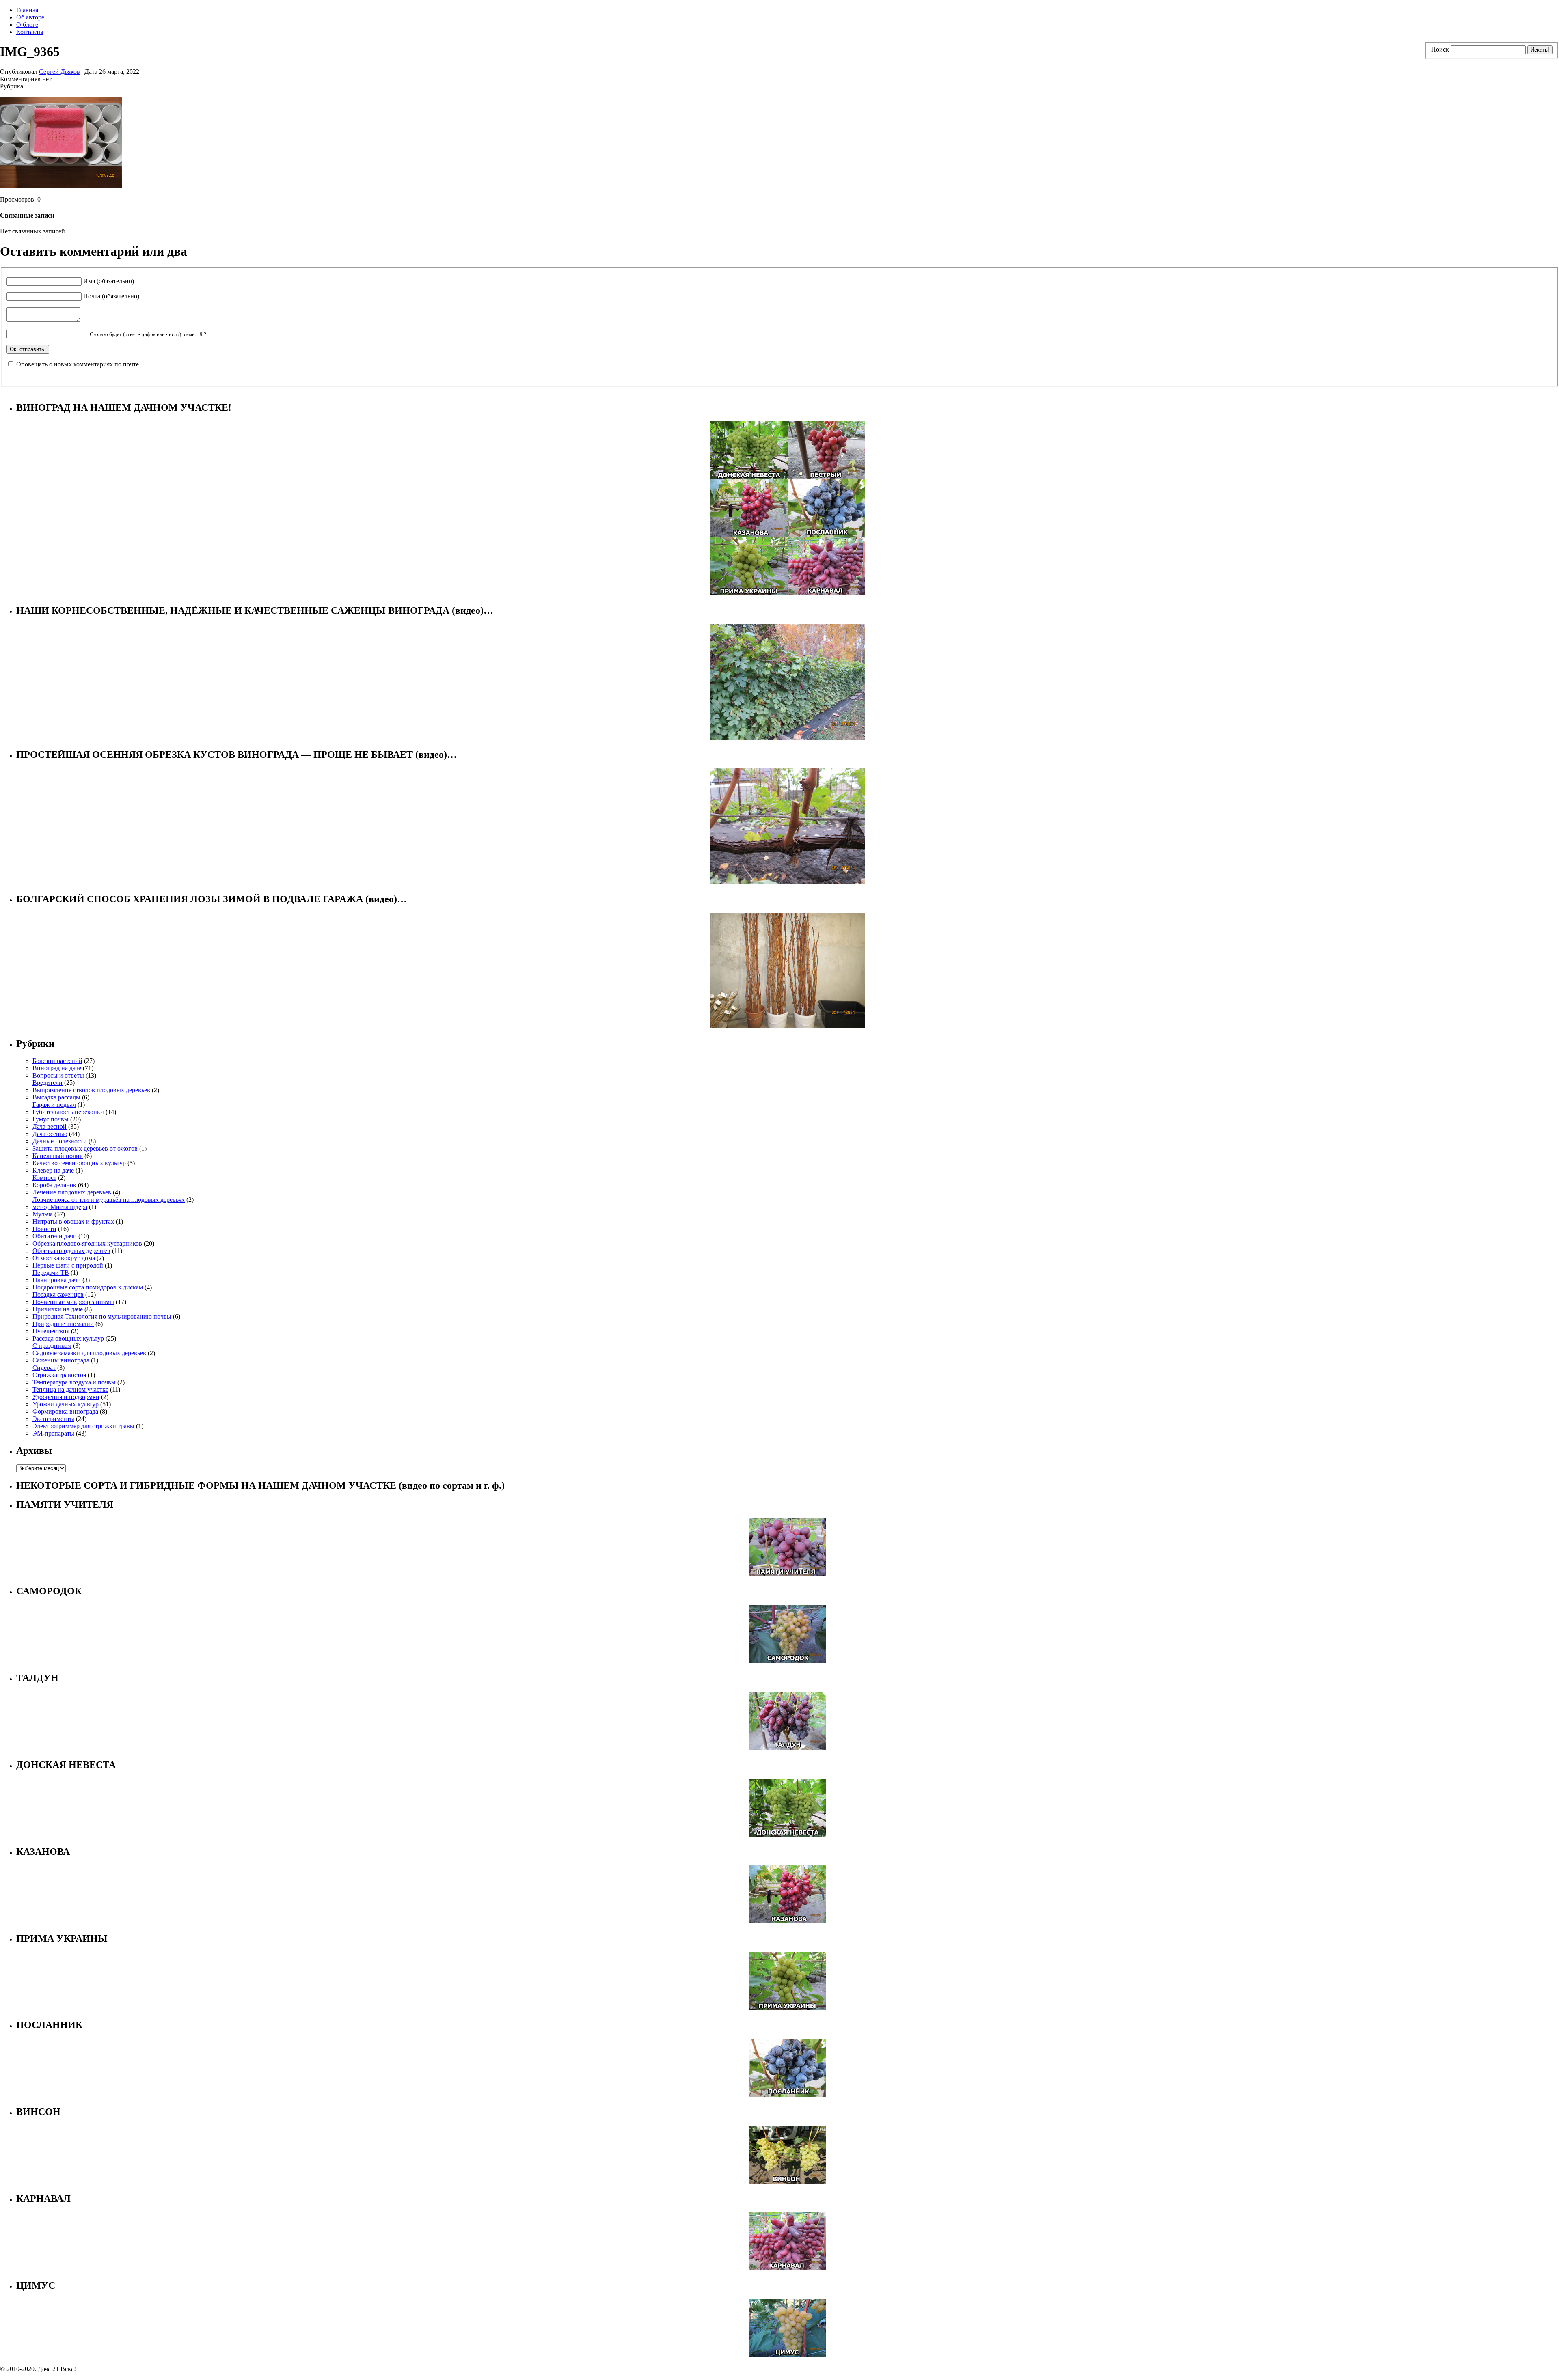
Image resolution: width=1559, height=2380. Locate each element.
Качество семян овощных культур (79, 1163)
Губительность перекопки (68, 1112)
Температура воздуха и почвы (74, 1382)
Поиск (1440, 49)
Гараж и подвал (54, 1105)
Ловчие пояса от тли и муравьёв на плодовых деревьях (109, 1200)
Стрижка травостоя (59, 1375)
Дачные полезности (60, 1141)
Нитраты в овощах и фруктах (73, 1221)
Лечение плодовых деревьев (72, 1192)
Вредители (48, 1083)
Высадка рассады (56, 1097)
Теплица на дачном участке (70, 1389)
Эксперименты (53, 1419)
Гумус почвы (51, 1119)
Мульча (43, 1214)
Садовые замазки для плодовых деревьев (89, 1353)
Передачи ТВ (51, 1273)
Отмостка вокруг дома (64, 1258)
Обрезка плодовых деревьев (71, 1251)
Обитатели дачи (55, 1236)
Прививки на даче (58, 1309)
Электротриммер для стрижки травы (83, 1426)
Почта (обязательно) (111, 296)
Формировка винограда (65, 1411)
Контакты (30, 32)
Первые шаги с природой (68, 1265)
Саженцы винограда (61, 1360)
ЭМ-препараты (53, 1433)
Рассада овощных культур (68, 1338)
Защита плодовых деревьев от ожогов (85, 1148)
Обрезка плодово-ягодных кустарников (87, 1243)
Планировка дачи (57, 1280)
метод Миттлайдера (60, 1207)
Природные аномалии (63, 1324)
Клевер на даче (53, 1170)
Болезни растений (57, 1061)
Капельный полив (58, 1156)
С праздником (52, 1346)
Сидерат (44, 1368)
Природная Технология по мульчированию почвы (102, 1316)
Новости (44, 1229)
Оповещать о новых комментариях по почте (78, 364)
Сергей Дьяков (59, 72)
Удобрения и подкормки (66, 1397)
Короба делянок (54, 1185)
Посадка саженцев (58, 1295)
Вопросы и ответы (58, 1075)
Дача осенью (50, 1134)
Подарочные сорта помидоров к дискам (88, 1287)
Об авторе (30, 17)
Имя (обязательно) (109, 281)
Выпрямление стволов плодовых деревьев (91, 1090)
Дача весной (50, 1126)
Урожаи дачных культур (66, 1404)
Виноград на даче (57, 1068)
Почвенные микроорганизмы (73, 1302)
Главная (27, 10)
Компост (44, 1178)
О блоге (27, 25)
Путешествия (51, 1331)
